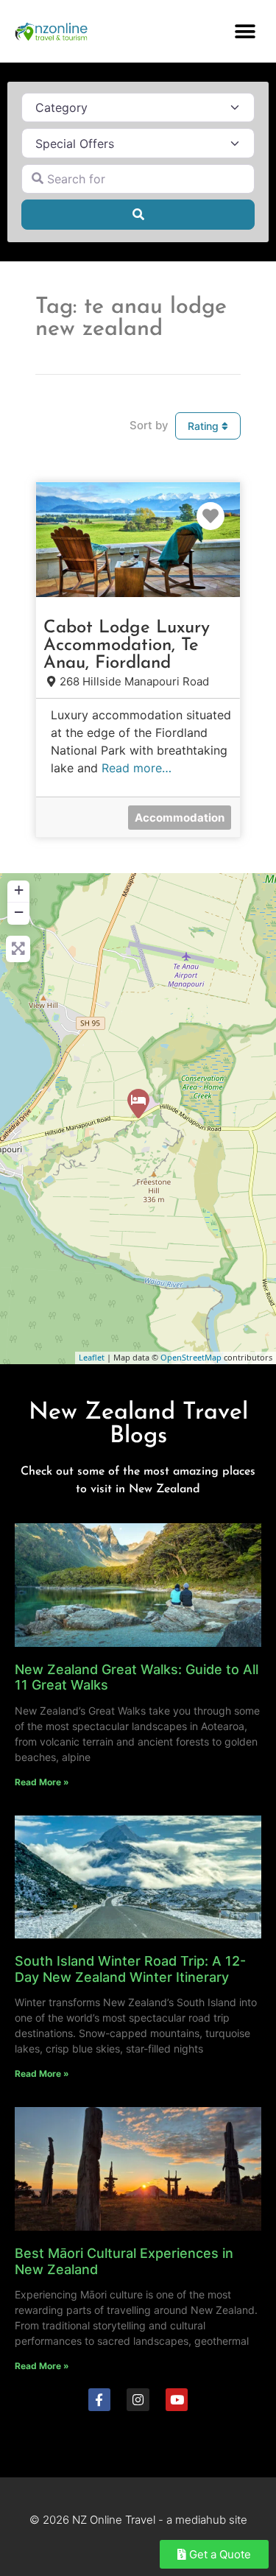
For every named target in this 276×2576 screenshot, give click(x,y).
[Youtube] (177, 2400)
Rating (205, 426)
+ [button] (19, 890)
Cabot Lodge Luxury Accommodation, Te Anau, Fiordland (127, 646)
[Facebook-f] (100, 2400)
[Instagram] (138, 2400)
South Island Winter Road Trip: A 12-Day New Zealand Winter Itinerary (130, 1969)
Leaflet (92, 1357)
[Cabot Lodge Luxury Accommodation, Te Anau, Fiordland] (138, 1104)
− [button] (19, 912)
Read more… (137, 768)
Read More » (42, 1782)
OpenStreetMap (191, 1357)
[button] (245, 31)
